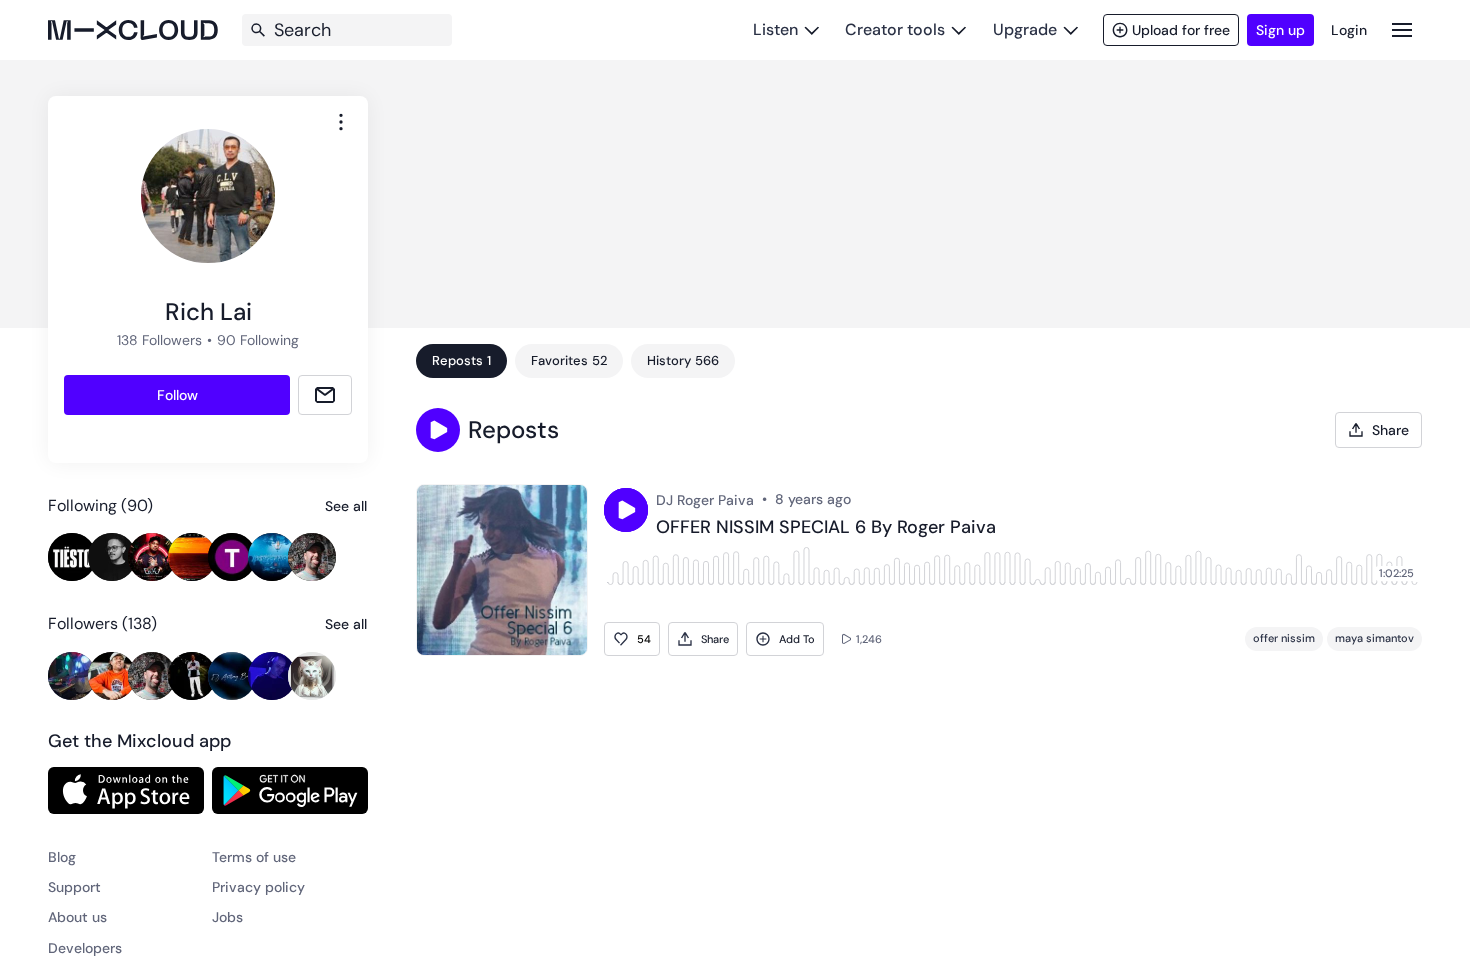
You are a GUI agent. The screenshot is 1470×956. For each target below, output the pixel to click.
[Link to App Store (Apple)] (126, 790)
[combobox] (341, 122)
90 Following (258, 340)
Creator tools (895, 29)
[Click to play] (626, 510)
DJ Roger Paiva (705, 500)
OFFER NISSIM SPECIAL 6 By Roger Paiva (826, 528)
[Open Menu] (1402, 29)
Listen (775, 29)
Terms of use (254, 857)
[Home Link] (133, 30)
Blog (62, 857)
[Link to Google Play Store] (290, 790)
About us (77, 917)
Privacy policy (258, 887)
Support (74, 887)
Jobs (227, 917)
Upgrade (1025, 29)
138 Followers (159, 340)
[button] (438, 430)
